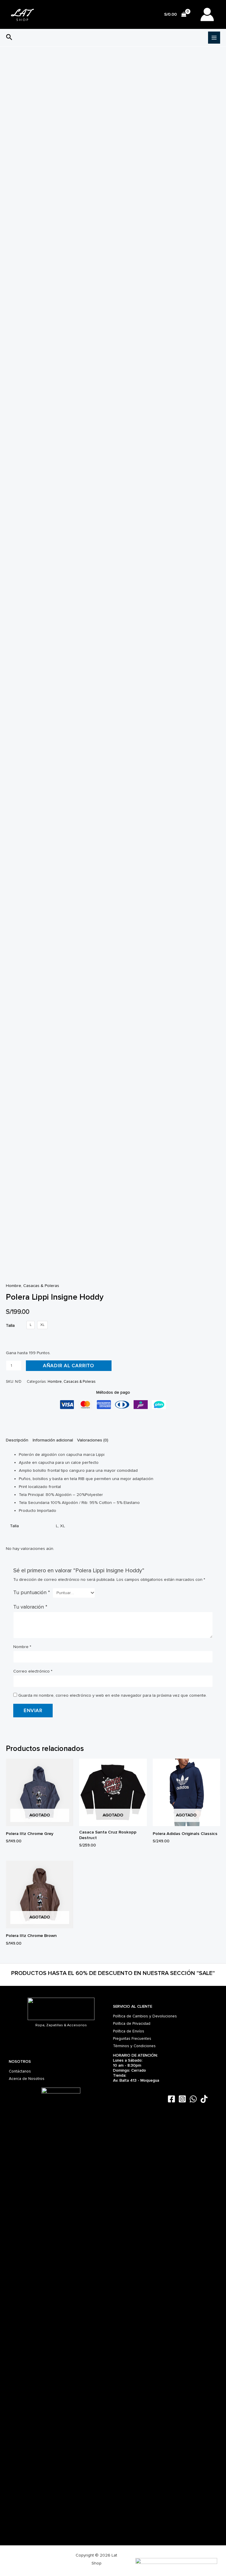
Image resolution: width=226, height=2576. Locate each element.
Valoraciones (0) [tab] (93, 1440)
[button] (9, 38)
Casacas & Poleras (41, 1286)
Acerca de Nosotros (27, 2079)
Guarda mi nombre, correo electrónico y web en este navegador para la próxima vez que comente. (113, 1695)
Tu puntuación (32, 1592)
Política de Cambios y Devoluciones (145, 2016)
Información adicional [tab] (53, 1440)
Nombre (22, 1647)
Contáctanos (20, 2071)
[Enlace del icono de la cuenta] (207, 14)
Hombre (14, 1286)
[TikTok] (204, 2099)
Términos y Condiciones (134, 2046)
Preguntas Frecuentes (132, 2038)
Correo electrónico (33, 1671)
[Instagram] (182, 2099)
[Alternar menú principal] (214, 38)
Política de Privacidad (132, 2023)
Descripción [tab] (17, 1440)
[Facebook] (171, 2099)
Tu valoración (30, 1607)
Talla (10, 1325)
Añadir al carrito (69, 1366)
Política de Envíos (129, 2031)
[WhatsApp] (193, 2099)
